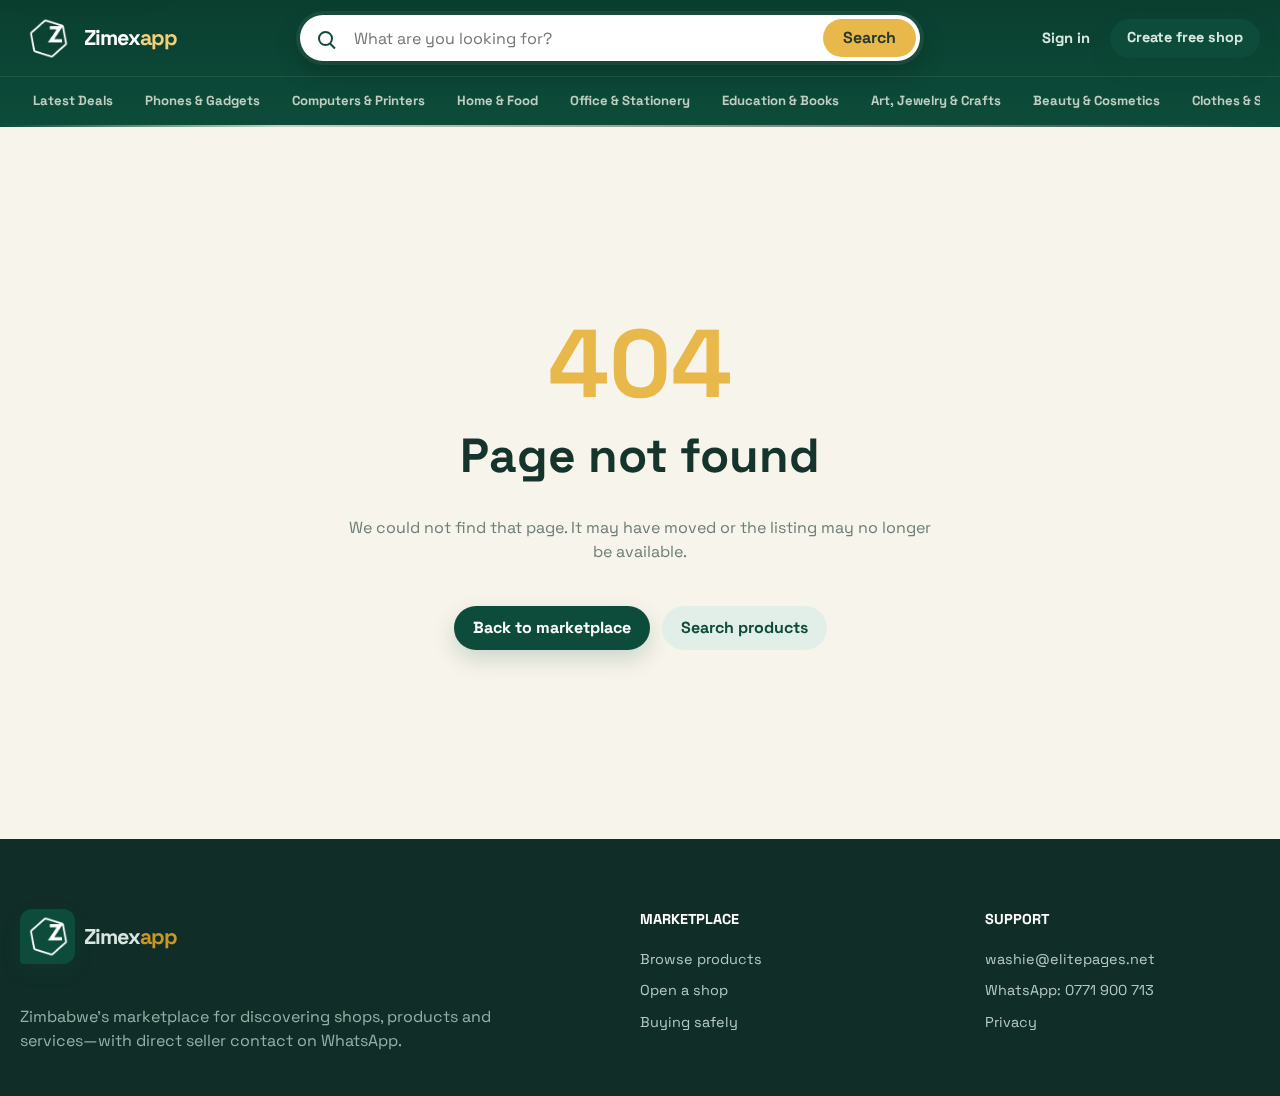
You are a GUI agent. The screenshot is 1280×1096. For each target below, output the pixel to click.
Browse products (701, 959)
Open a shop (684, 990)
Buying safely (689, 1022)
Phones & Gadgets (202, 100)
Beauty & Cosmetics (1096, 100)
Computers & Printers (358, 100)
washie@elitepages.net (1070, 959)
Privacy (1011, 1022)
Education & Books (780, 100)
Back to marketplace (552, 627)
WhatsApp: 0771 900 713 (1069, 990)
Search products (744, 627)
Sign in (1066, 38)
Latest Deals (73, 100)
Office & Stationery (630, 100)
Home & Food (497, 100)
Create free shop (1185, 37)
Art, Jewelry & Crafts (936, 100)
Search (869, 37)
